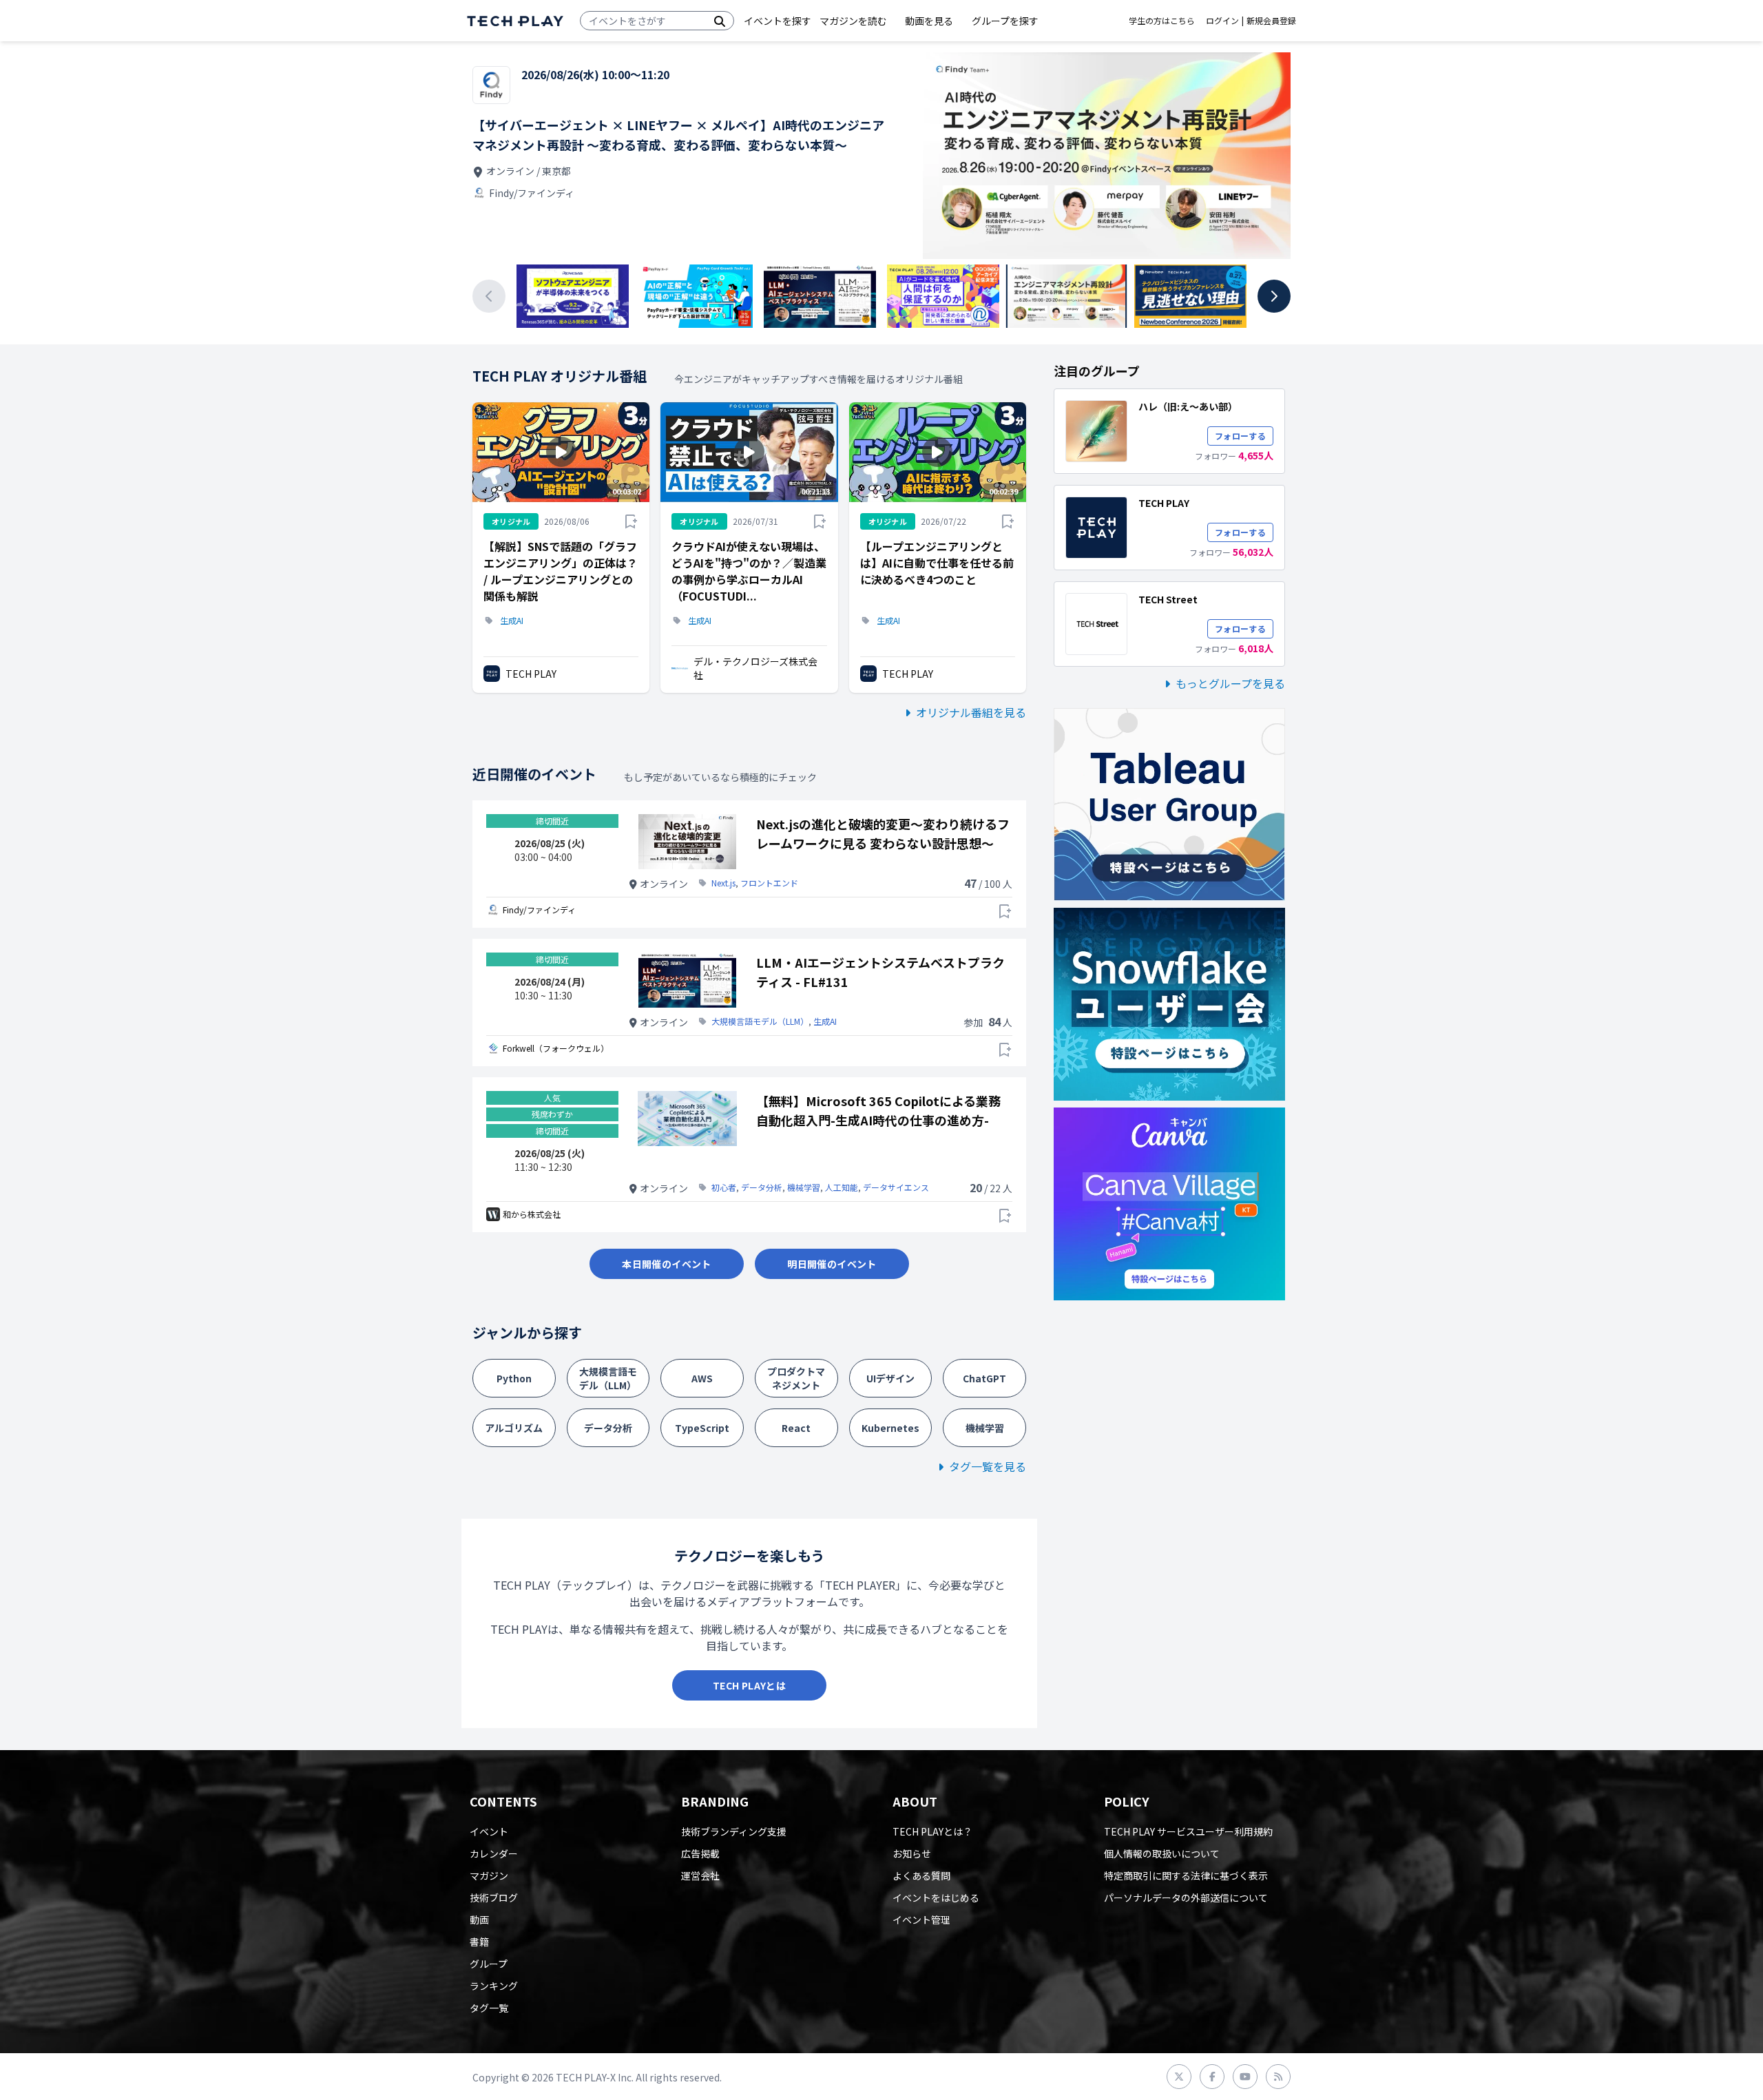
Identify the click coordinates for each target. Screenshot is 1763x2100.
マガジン (489, 1875)
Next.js (723, 883)
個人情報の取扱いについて (1162, 1853)
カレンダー (494, 1853)
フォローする (1240, 436)
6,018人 (1256, 648)
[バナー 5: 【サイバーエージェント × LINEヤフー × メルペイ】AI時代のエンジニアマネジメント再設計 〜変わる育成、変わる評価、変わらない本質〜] (1066, 296)
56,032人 (1253, 552)
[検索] (720, 21)
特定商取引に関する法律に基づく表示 (1186, 1875)
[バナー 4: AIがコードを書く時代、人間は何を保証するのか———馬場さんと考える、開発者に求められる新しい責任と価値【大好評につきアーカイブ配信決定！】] (943, 296)
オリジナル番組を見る (971, 712)
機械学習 (804, 1187)
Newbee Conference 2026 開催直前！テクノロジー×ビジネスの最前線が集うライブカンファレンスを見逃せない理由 (674, 135)
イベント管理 (921, 1920)
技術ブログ (494, 1898)
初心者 (724, 1187)
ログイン (1222, 21)
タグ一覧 (489, 2008)
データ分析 (762, 1187)
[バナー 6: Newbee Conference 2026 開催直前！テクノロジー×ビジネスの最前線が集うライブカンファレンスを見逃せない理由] (1190, 296)
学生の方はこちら (1162, 21)
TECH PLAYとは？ (932, 1831)
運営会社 (700, 1875)
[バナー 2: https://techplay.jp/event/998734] (696, 296)
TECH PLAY (531, 674)
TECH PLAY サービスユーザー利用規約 (1188, 1831)
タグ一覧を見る (988, 1466)
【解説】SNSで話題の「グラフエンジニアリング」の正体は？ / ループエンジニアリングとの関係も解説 (561, 571)
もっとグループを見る (1230, 683)
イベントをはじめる (936, 1898)
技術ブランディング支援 (734, 1831)
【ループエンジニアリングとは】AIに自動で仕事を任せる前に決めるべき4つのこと (937, 563)
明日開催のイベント (832, 1264)
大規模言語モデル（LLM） (760, 1021)
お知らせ (912, 1853)
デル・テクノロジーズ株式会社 (755, 668)
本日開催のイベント (666, 1264)
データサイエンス (896, 1187)
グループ (489, 1964)
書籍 (479, 1942)
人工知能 (842, 1187)
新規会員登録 (1271, 21)
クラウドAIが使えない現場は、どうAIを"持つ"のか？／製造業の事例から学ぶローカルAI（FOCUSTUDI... (749, 571)
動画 (479, 1920)
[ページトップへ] (515, 21)
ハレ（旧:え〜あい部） (1188, 406)
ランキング (494, 1986)
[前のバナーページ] (489, 296)
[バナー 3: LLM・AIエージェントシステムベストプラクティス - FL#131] (820, 296)
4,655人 (1256, 455)
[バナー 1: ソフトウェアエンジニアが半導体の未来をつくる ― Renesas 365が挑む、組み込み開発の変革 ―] (573, 296)
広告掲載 (700, 1853)
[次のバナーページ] (1274, 296)
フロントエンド (769, 883)
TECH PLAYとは (749, 1685)
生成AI (512, 621)
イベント (489, 1831)
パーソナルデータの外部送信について (1186, 1898)
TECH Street (1168, 599)
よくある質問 (921, 1875)
